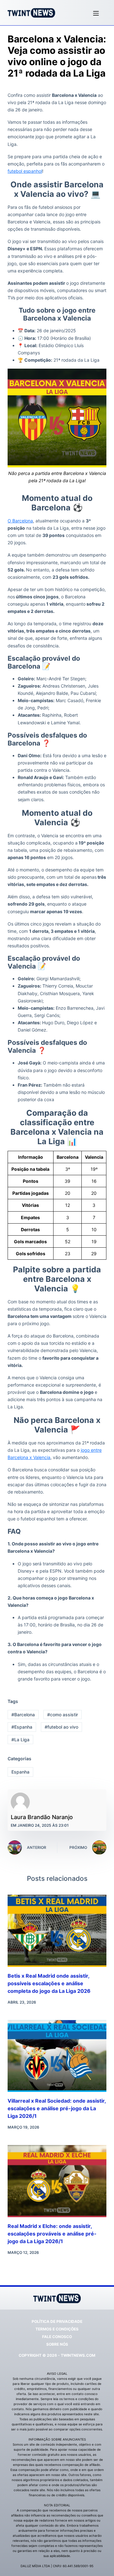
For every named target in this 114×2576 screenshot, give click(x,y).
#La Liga (20, 1740)
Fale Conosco (57, 2337)
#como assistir (63, 1715)
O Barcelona (20, 521)
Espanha (20, 1772)
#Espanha (22, 1727)
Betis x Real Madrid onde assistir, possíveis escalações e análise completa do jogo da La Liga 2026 (49, 1983)
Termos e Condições (57, 2329)
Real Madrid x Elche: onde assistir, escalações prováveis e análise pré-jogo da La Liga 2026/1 (52, 2234)
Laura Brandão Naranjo (42, 1817)
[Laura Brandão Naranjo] (20, 1802)
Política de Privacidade (57, 2321)
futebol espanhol (25, 171)
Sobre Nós (57, 2344)
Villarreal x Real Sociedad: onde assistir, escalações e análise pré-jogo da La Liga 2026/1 (57, 2108)
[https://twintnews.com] (31, 13)
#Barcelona (23, 1715)
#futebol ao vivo (61, 1727)
